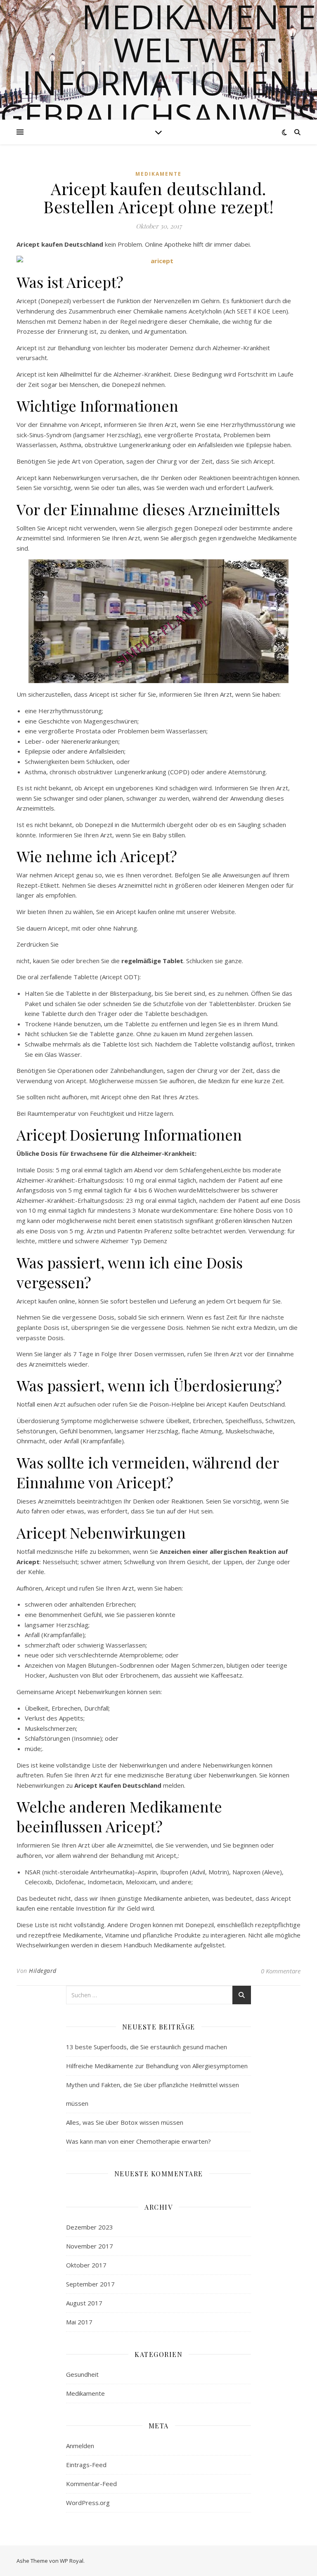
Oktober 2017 (86, 2265)
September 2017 (90, 2284)
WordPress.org (88, 2503)
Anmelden (80, 2446)
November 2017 (90, 2246)
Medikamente (158, 174)
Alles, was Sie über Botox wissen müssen (125, 2122)
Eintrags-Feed (86, 2465)
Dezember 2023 (90, 2227)
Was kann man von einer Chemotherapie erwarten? (138, 2141)
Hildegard (43, 1971)
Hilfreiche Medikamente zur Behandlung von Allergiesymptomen (157, 2066)
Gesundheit (82, 2374)
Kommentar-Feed (91, 2484)
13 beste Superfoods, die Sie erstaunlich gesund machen (147, 2047)
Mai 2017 (79, 2322)
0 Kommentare (281, 1971)
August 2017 (84, 2303)
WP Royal (72, 2561)
